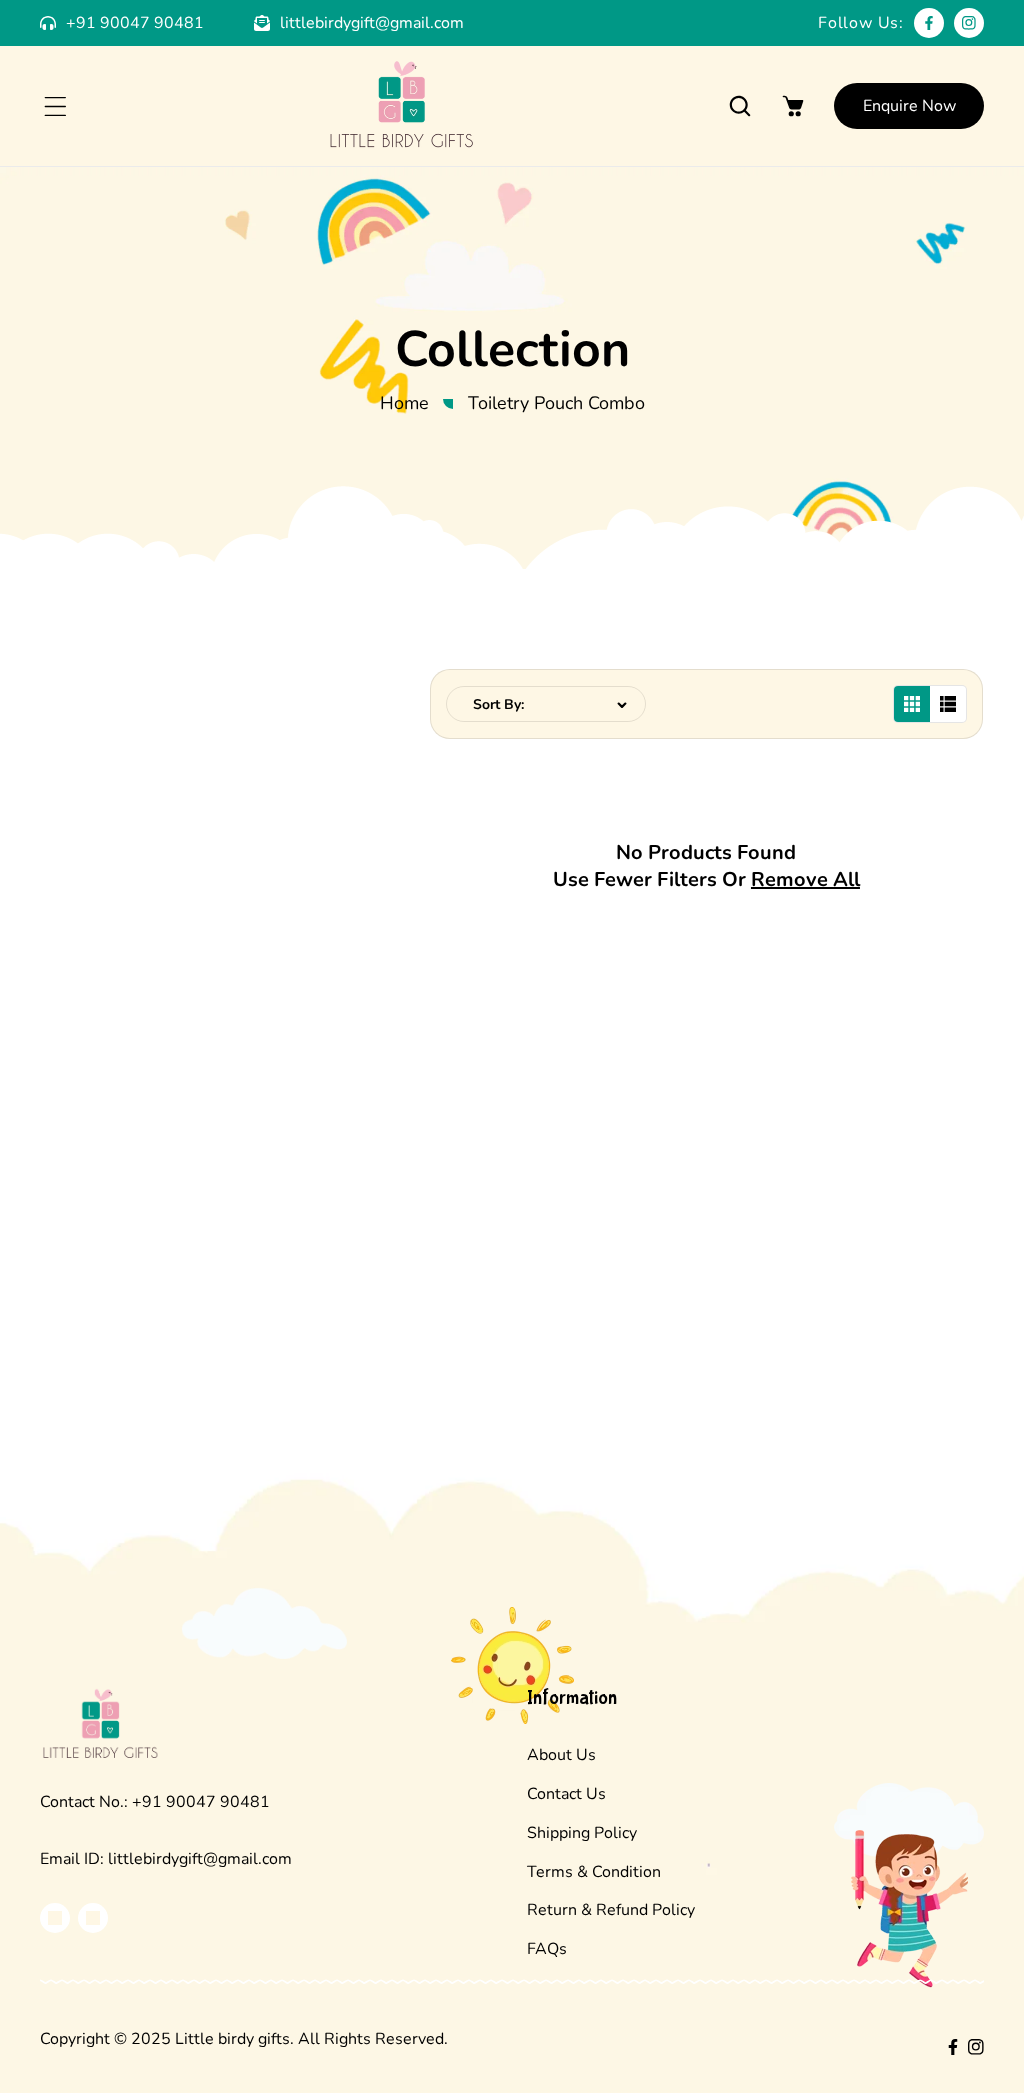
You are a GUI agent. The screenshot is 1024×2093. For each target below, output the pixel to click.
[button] (55, 106)
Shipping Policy (582, 1833)
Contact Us (566, 1794)
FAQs (547, 1949)
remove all (805, 879)
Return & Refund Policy (611, 1910)
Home (404, 403)
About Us (561, 1755)
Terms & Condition (594, 1872)
